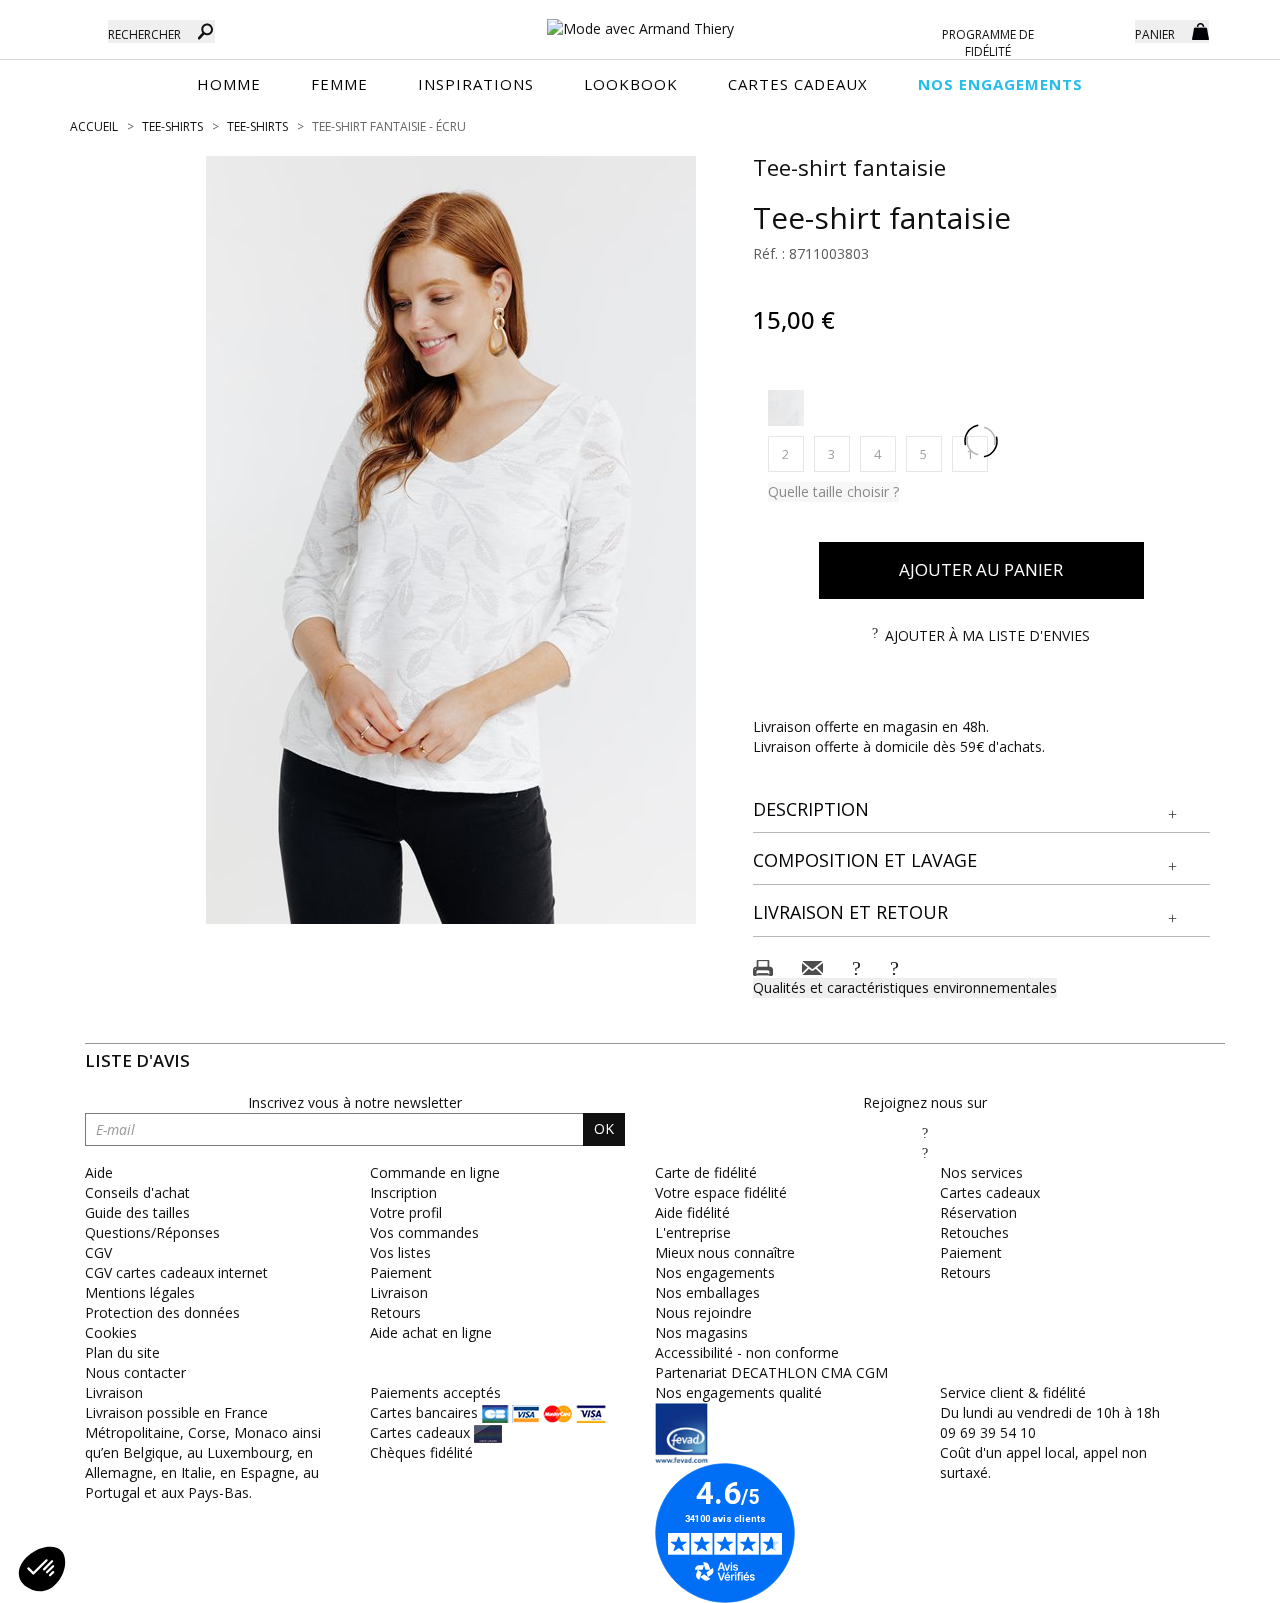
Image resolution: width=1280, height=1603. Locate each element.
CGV (98, 1252)
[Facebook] (925, 1132)
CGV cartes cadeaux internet (176, 1272)
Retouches (974, 1232)
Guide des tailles (137, 1212)
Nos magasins (701, 1332)
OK (604, 1128)
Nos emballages (707, 1292)
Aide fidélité (692, 1212)
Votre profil (406, 1212)
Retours (395, 1312)
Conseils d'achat (137, 1192)
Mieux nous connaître (725, 1252)
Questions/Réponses (152, 1232)
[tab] (982, 810)
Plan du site (122, 1352)
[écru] (786, 408)
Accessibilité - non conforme (747, 1352)
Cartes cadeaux (990, 1192)
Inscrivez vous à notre (355, 1102)
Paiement (401, 1272)
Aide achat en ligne (431, 1332)
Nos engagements (715, 1272)
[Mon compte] (1105, 30)
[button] (982, 810)
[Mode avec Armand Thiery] (640, 20)
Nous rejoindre (703, 1312)
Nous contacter (135, 1372)
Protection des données (162, 1312)
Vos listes (400, 1252)
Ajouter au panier (981, 569)
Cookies (111, 1332)
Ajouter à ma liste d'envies (987, 635)
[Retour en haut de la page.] (1209, 1577)
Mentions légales (140, 1292)
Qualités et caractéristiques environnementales (905, 987)
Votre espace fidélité (721, 1192)
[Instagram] (925, 1152)
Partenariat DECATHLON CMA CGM (771, 1372)
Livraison (399, 1292)
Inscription (403, 1192)
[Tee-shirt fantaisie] (451, 540)
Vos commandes (424, 1232)
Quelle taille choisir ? (833, 491)
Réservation (978, 1212)
